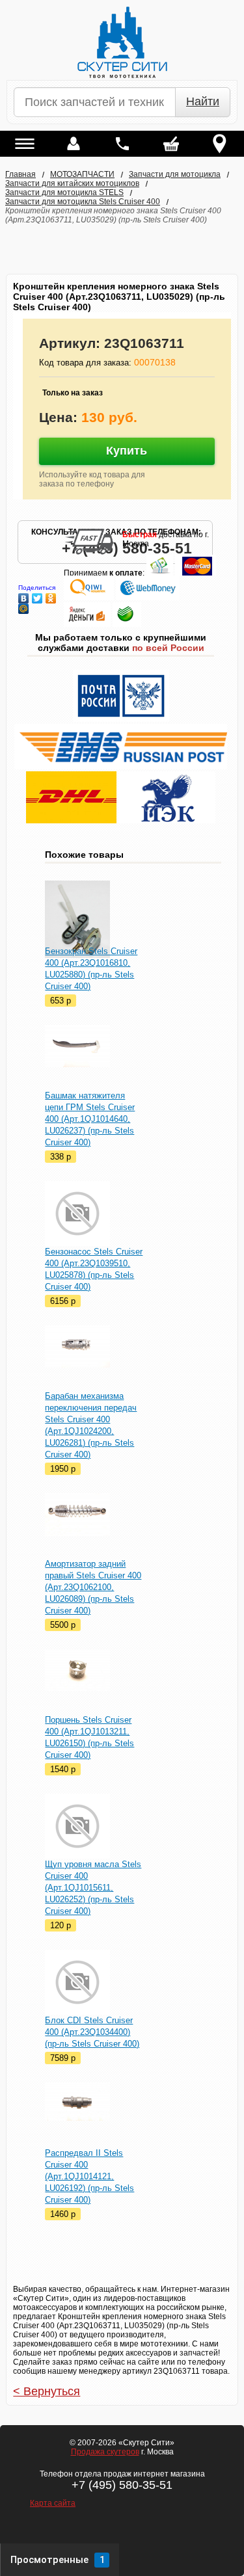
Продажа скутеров (105, 2452)
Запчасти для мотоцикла (175, 174)
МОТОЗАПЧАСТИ (82, 174)
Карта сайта (53, 2503)
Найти (203, 101)
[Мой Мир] (24, 605)
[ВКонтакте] (24, 595)
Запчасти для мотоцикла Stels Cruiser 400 (83, 202)
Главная (20, 174)
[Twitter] (37, 595)
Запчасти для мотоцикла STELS (64, 193)
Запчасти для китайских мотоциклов (72, 183)
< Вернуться (47, 2391)
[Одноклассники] (51, 595)
